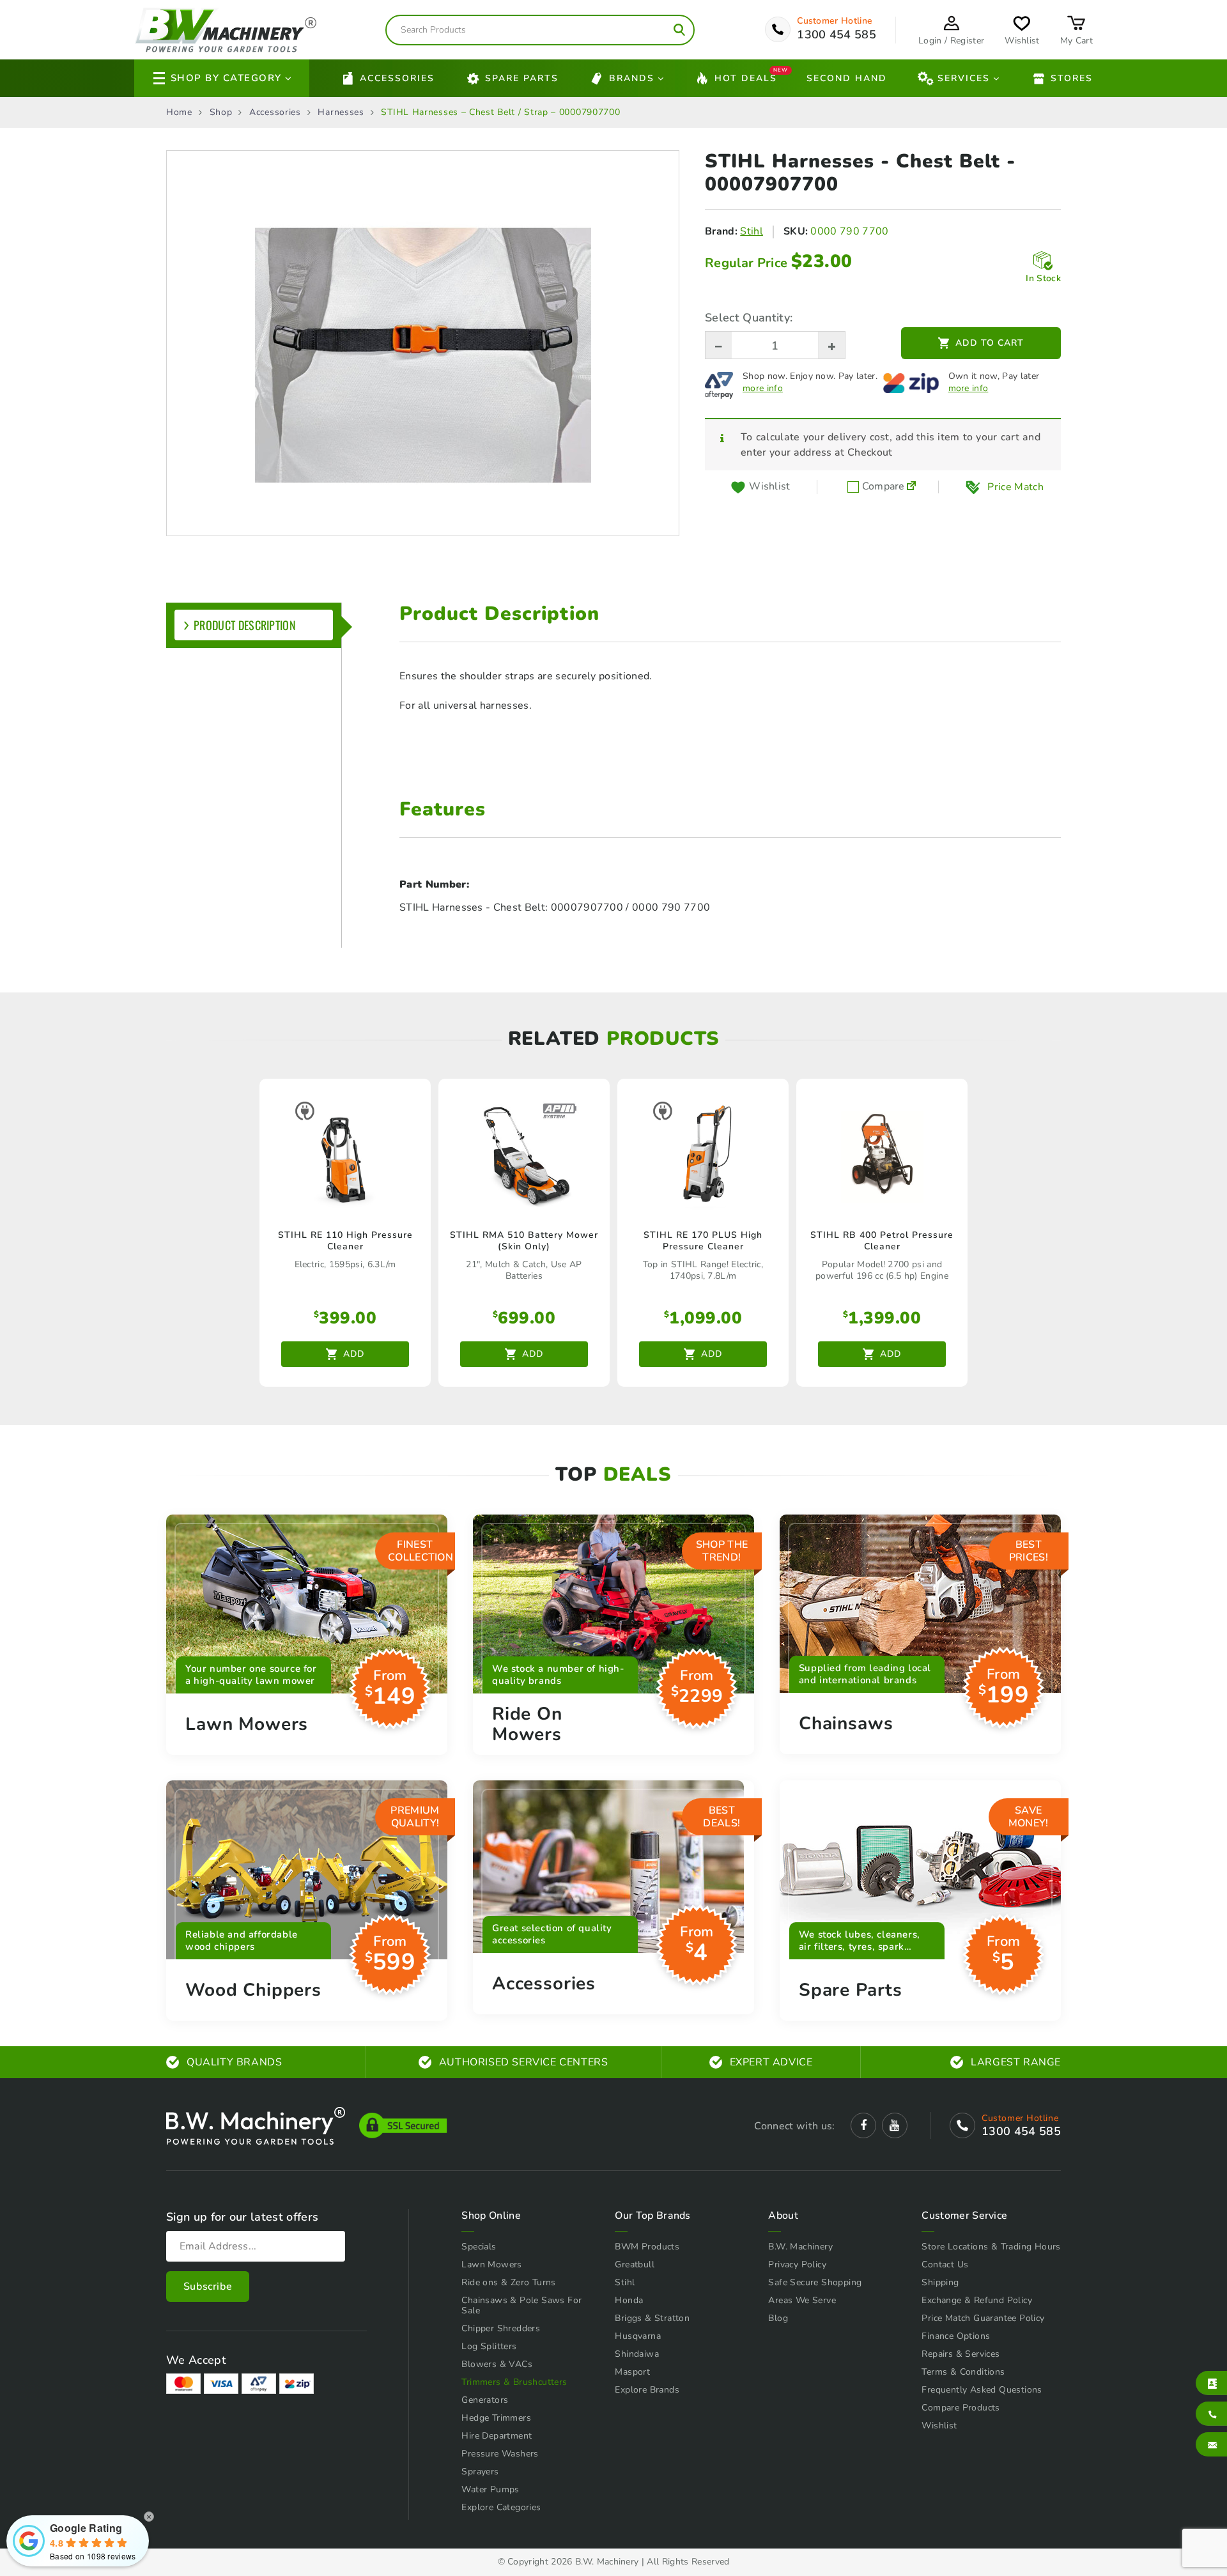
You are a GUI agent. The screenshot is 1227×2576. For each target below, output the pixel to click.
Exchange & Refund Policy (977, 2300)
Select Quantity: (749, 318)
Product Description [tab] (245, 625)
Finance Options (956, 2336)
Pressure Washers (500, 2454)
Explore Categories (501, 2507)
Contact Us (945, 2264)
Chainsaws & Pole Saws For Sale (521, 2305)
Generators (485, 2400)
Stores (1072, 78)
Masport (632, 2372)
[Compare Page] (911, 487)
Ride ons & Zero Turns (508, 2282)
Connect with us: (794, 2126)
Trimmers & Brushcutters (514, 2382)
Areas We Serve (802, 2300)
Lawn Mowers (491, 2264)
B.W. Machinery (800, 2247)
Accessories (397, 78)
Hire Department (497, 2436)
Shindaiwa (637, 2354)
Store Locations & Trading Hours (991, 2247)
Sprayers (480, 2472)
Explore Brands (647, 2390)
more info (763, 389)
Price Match (1015, 487)
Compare (882, 487)
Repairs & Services (961, 2354)
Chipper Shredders (501, 2328)
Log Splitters (489, 2346)
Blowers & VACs (497, 2364)
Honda (629, 2300)
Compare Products (961, 2408)
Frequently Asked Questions (982, 2390)
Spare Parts (522, 78)
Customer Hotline (835, 21)
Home (179, 112)
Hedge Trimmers (496, 2418)
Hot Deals (746, 77)
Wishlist (939, 2426)
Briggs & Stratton (652, 2318)
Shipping (940, 2282)
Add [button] (354, 1354)
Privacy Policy (797, 2264)
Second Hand (847, 78)
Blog (778, 2318)
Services (964, 78)
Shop (221, 112)
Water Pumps (490, 2489)
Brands (632, 78)
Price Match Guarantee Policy (983, 2318)
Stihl (752, 231)
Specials (479, 2247)
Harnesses (341, 112)
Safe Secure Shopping (815, 2282)
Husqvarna (638, 2336)
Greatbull (635, 2264)
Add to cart (990, 343)
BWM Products (647, 2247)
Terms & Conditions (963, 2372)
